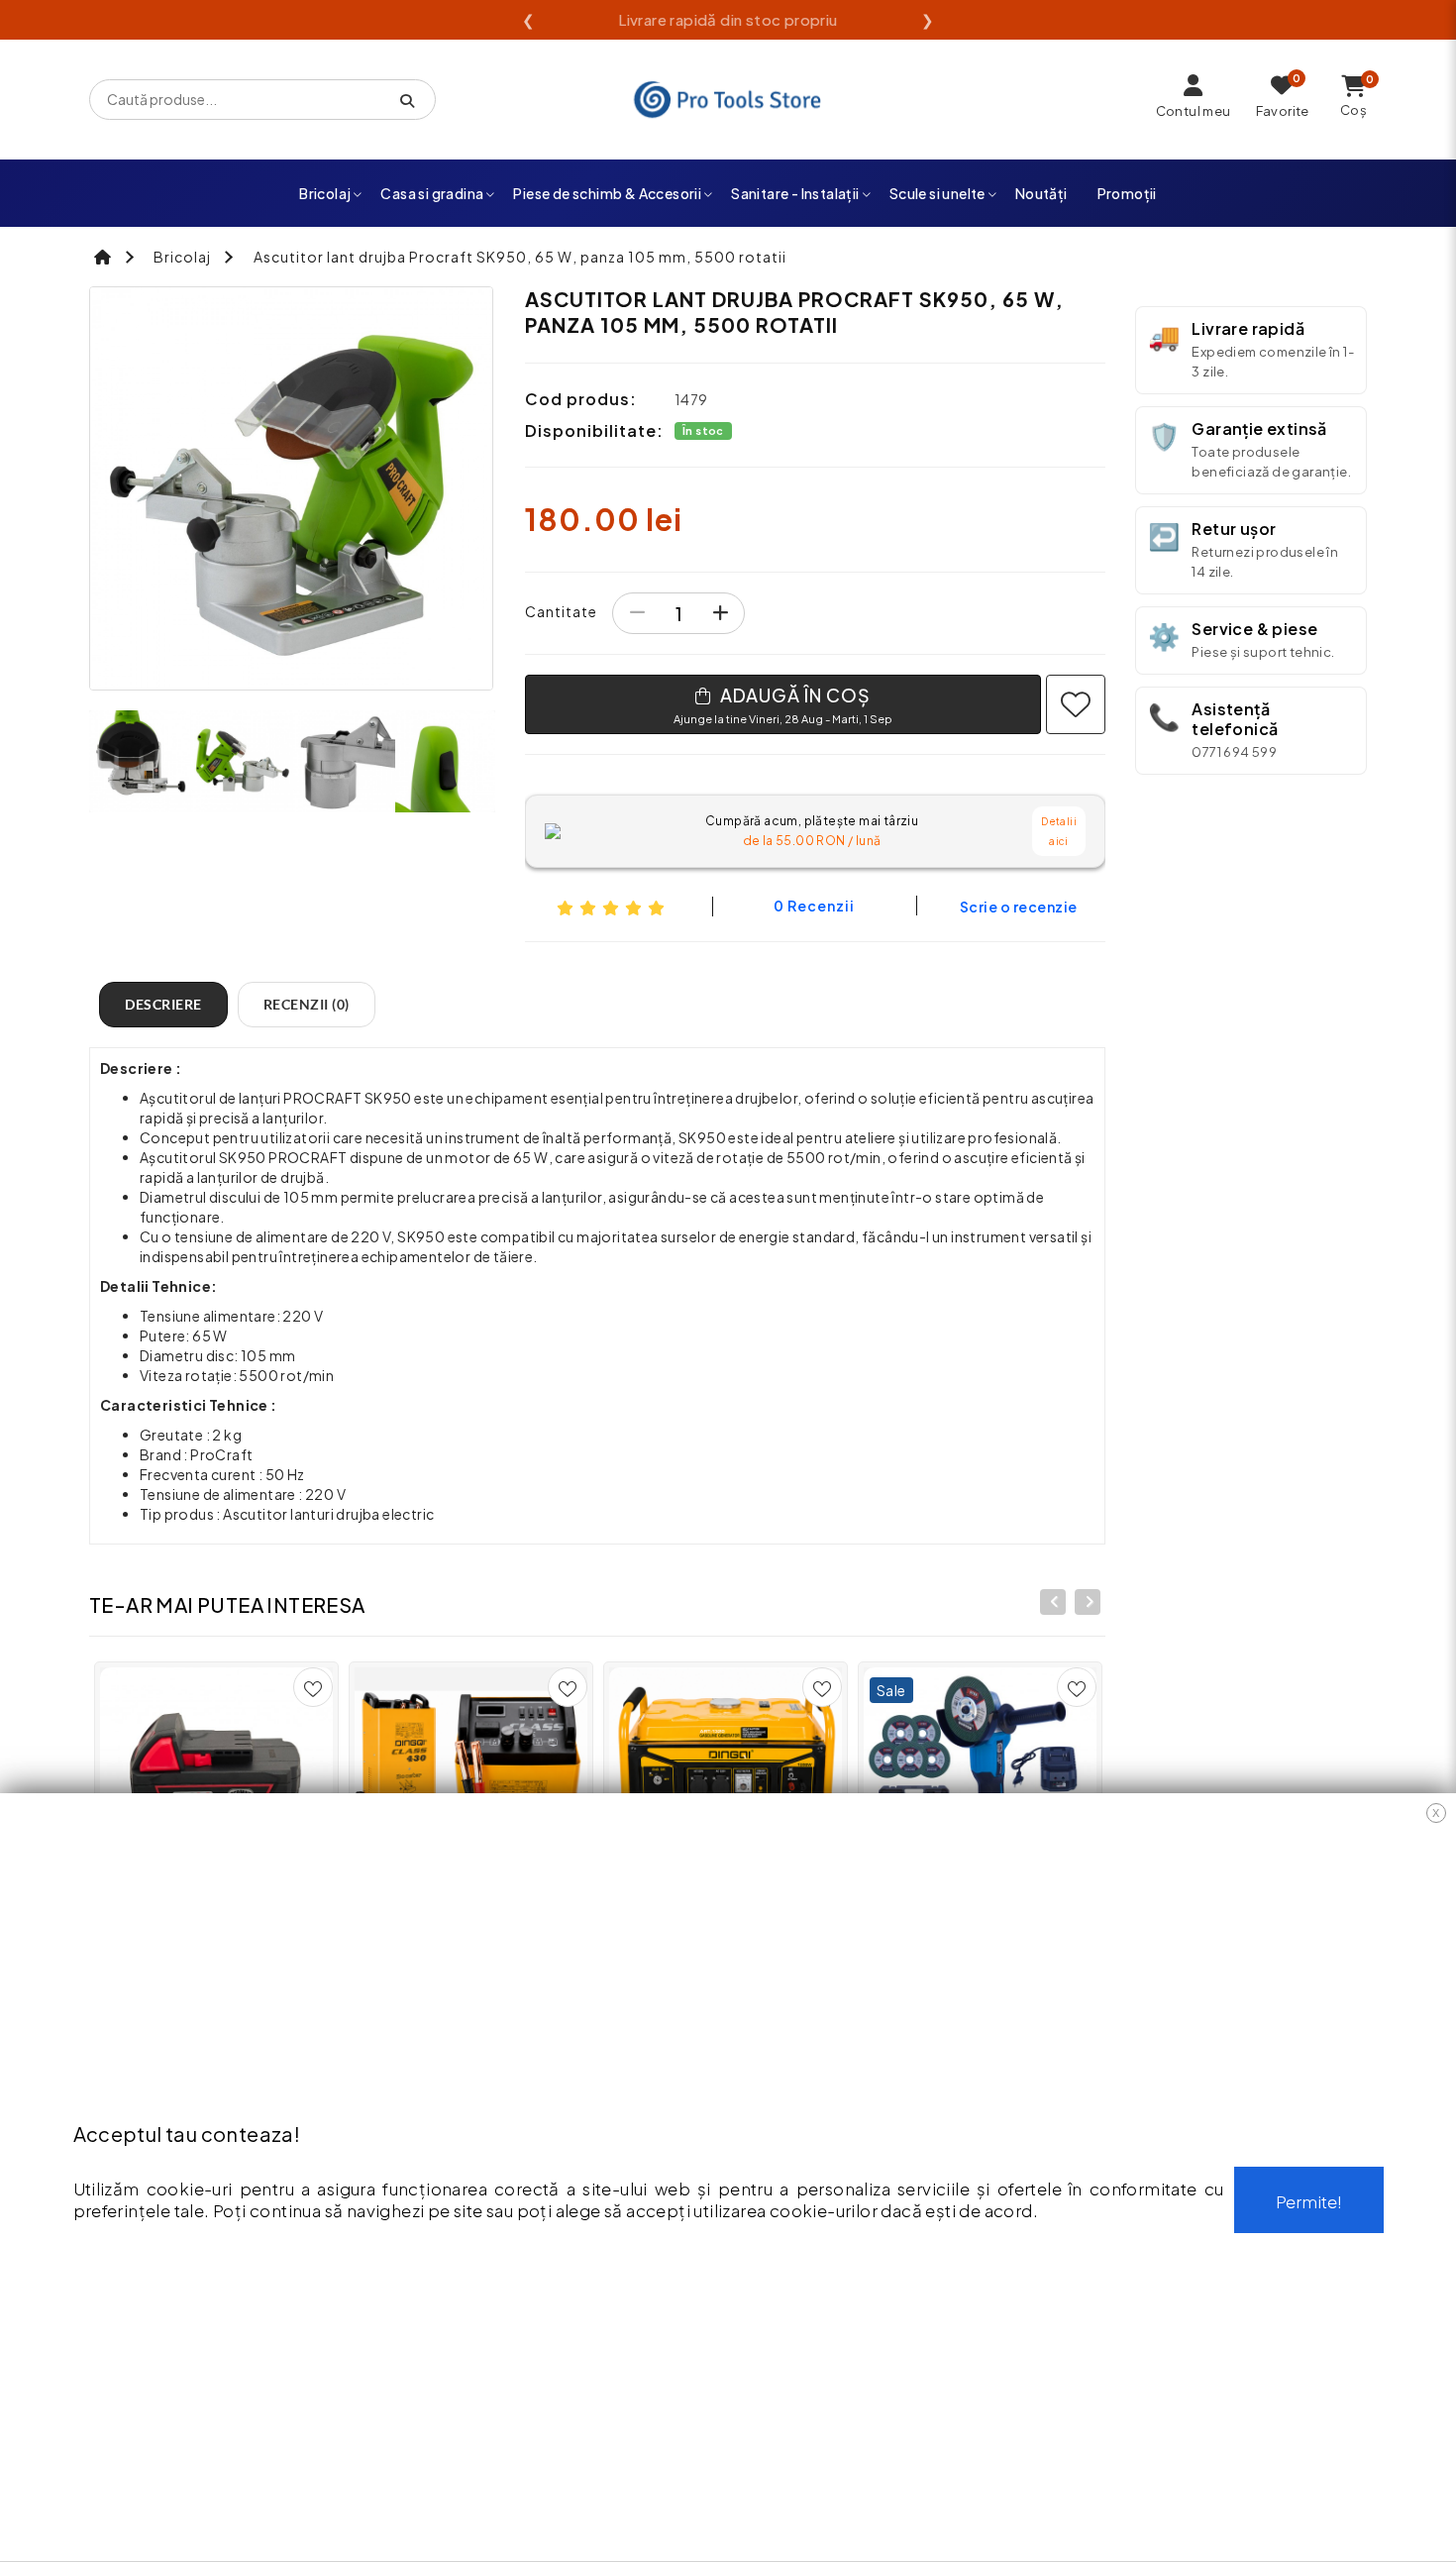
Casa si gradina (432, 193)
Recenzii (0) (307, 1004)
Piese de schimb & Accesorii (607, 193)
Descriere (163, 1004)
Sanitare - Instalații (795, 193)
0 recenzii (814, 906)
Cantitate (561, 611)
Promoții (1127, 193)
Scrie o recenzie (1019, 907)
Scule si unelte (937, 193)
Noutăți (1041, 193)
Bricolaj (325, 193)
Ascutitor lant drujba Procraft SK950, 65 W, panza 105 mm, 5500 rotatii (520, 257)
